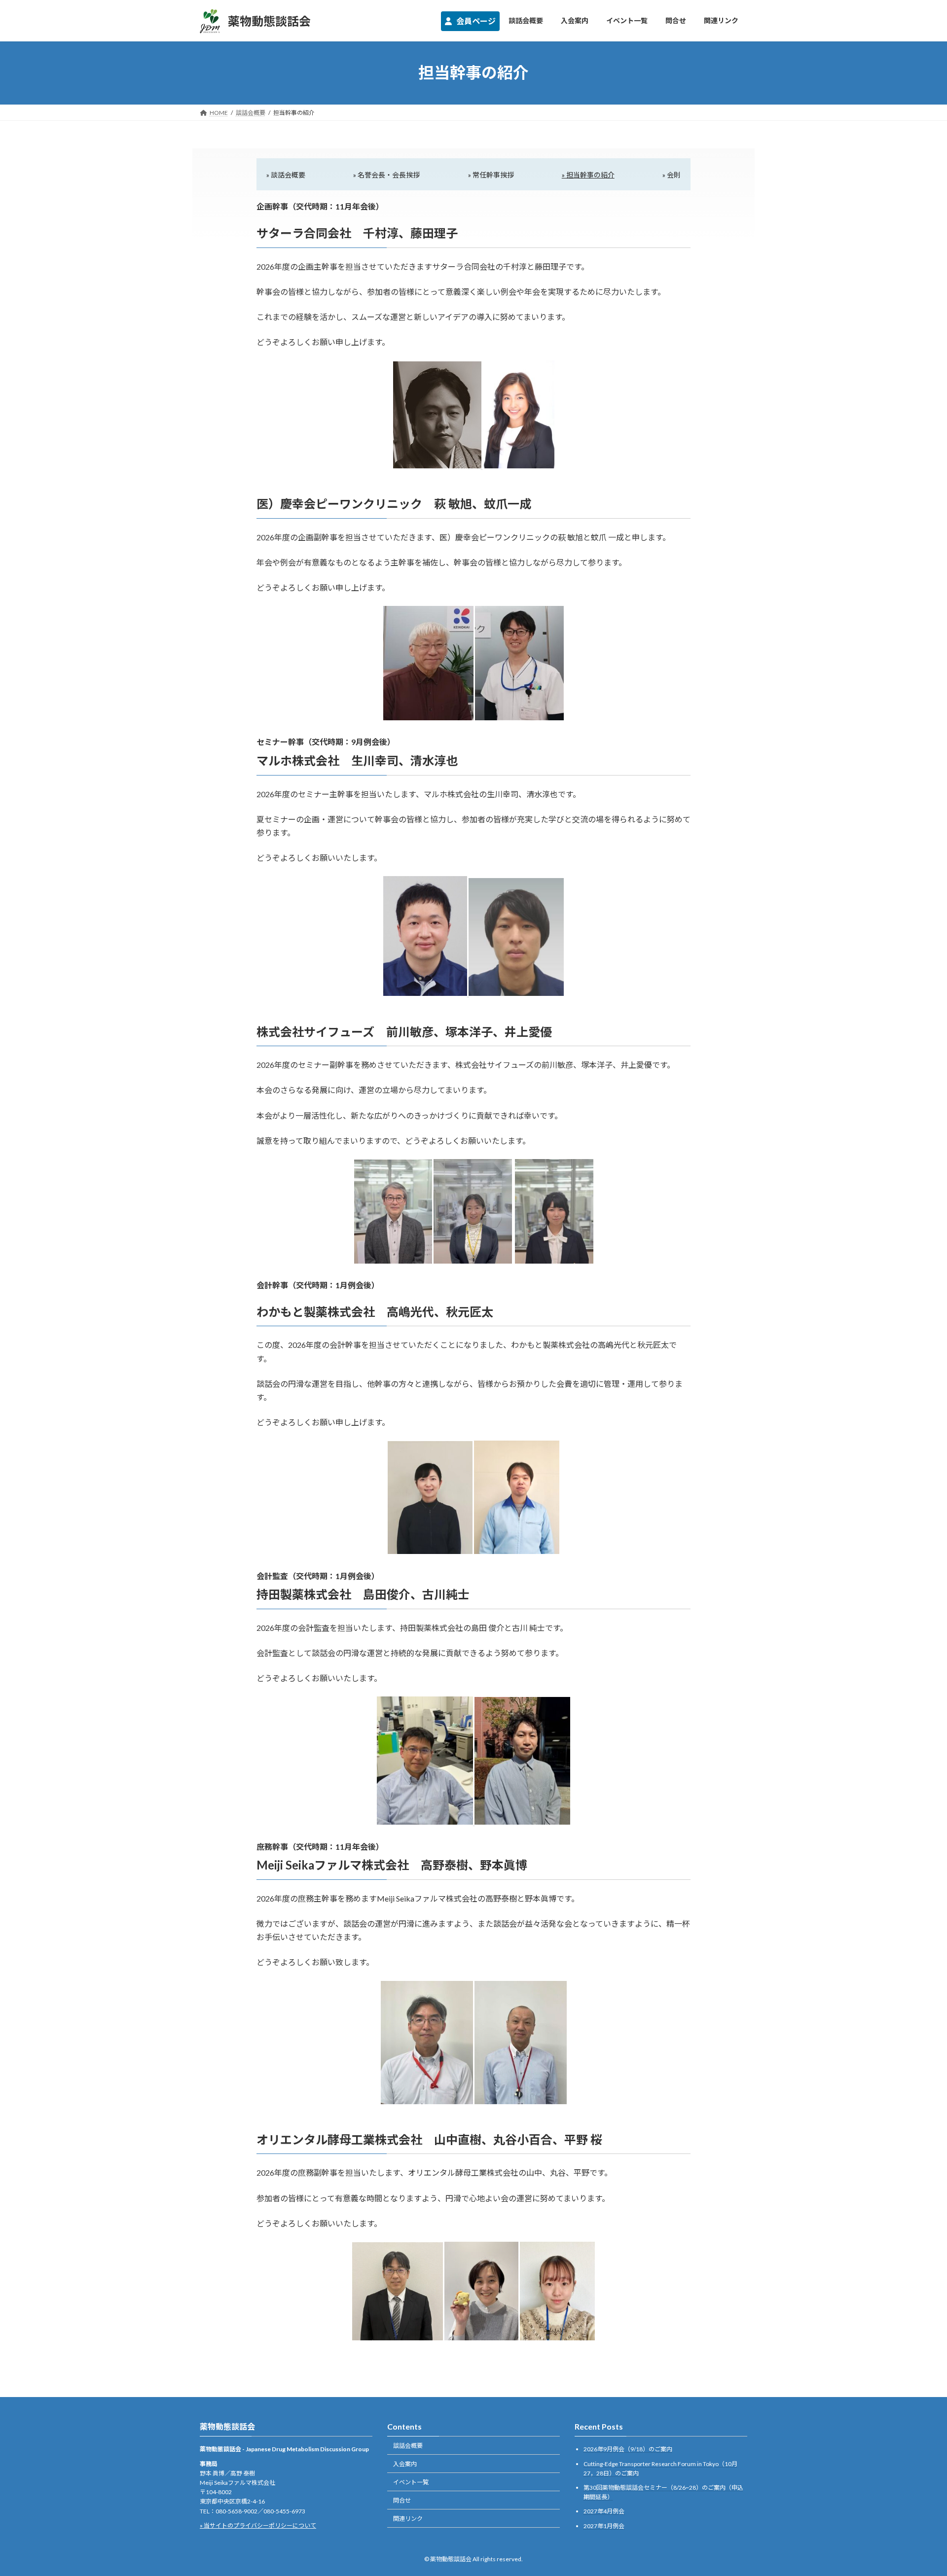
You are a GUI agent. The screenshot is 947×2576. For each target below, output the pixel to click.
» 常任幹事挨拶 (491, 175)
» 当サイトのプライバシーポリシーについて (258, 2525)
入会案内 (405, 2464)
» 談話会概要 (286, 175)
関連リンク (408, 2519)
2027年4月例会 (604, 2512)
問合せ (402, 2500)
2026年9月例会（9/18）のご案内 (628, 2450)
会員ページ (475, 21)
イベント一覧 (411, 2482)
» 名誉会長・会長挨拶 (386, 175)
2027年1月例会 (604, 2526)
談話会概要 (408, 2446)
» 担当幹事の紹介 (588, 175)
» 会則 (672, 175)
